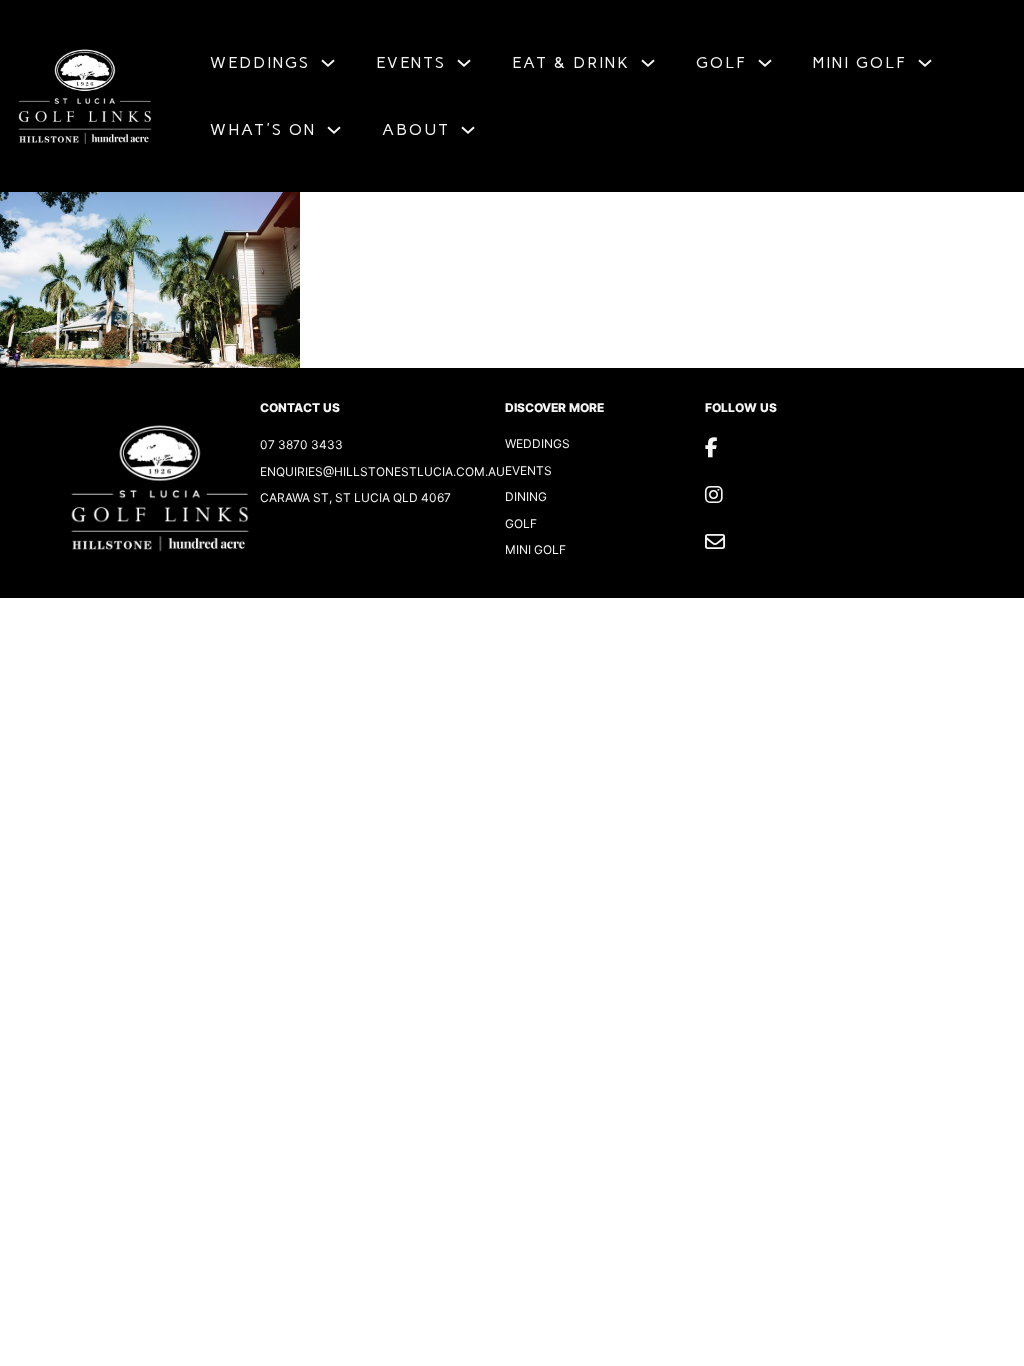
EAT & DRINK (571, 62)
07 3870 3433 (301, 444)
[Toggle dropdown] (328, 63)
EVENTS (411, 62)
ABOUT (416, 129)
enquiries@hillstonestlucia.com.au (382, 471)
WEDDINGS (260, 62)
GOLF (721, 62)
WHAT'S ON (263, 129)
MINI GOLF (860, 62)
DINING (526, 496)
